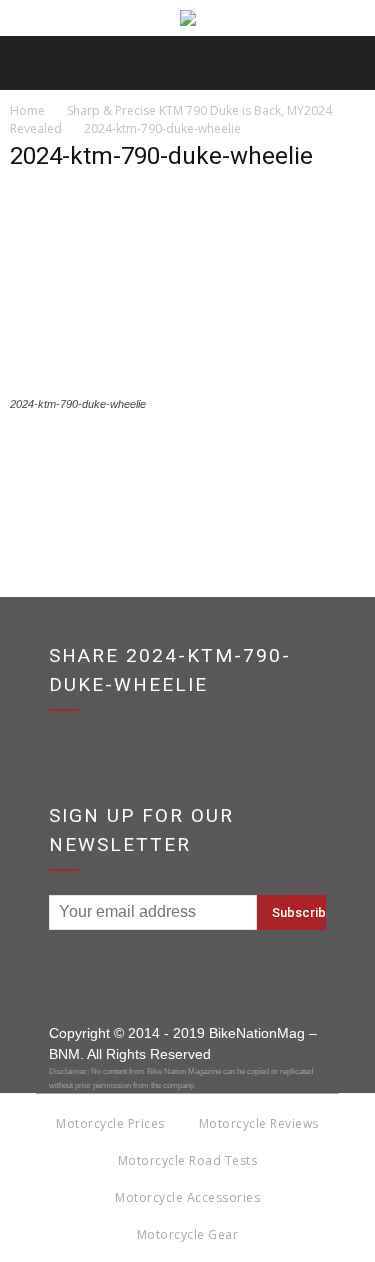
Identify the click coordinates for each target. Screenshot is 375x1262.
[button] (347, 63)
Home (27, 110)
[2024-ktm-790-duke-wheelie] (187, 385)
